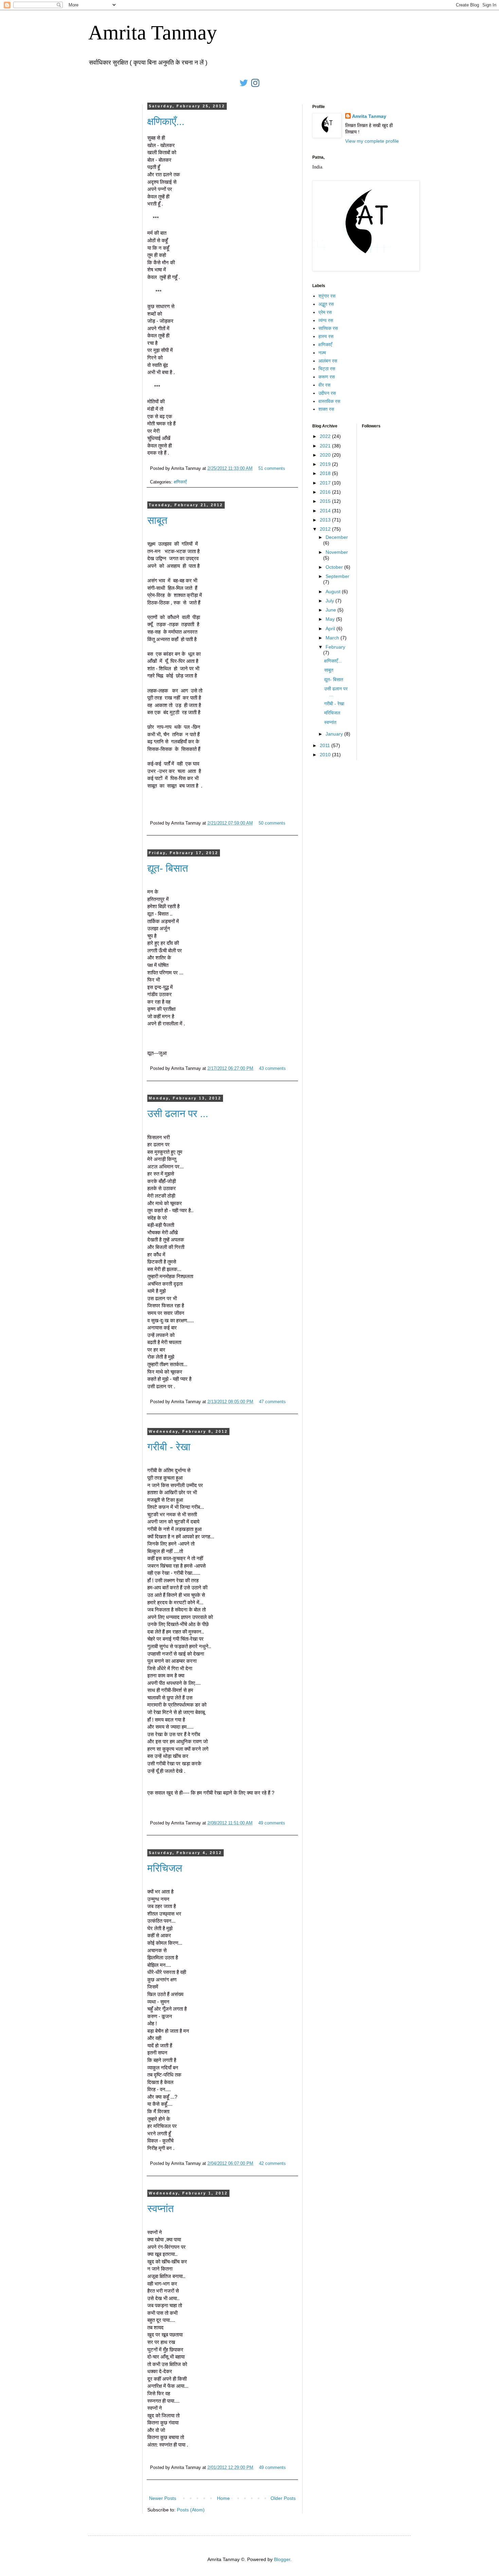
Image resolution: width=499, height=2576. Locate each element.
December (337, 537)
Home (223, 2498)
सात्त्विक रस (328, 328)
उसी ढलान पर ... (178, 1114)
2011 (326, 745)
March (333, 638)
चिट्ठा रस (327, 369)
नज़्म (322, 353)
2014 (326, 511)
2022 (326, 436)
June (331, 610)
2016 (326, 492)
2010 (326, 755)
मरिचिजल (165, 1868)
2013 (326, 520)
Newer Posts (163, 2498)
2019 (326, 464)
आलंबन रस (328, 361)
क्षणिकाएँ (180, 482)
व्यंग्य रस (326, 320)
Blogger (282, 2559)
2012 (326, 529)
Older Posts (283, 2498)
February (335, 647)
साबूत (157, 520)
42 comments (272, 2164)
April (331, 629)
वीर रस (324, 385)
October (335, 567)
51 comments (272, 469)
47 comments (272, 1402)
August (334, 592)
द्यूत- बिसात (168, 868)
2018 (326, 473)
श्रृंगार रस (327, 296)
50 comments (272, 823)
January (335, 734)
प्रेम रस (325, 312)
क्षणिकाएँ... (166, 121)
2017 (326, 483)
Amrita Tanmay (153, 33)
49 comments (272, 1823)
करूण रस (327, 377)
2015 (326, 501)
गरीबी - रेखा (169, 1447)
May (331, 619)
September (337, 576)
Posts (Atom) (191, 2510)
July (330, 601)
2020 (326, 455)
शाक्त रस (326, 409)
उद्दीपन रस (327, 393)
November (337, 552)
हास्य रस (326, 336)
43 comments (272, 1069)
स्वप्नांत (161, 2209)
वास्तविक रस (329, 401)
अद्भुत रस (326, 304)
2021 (326, 446)
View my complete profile (372, 141)
